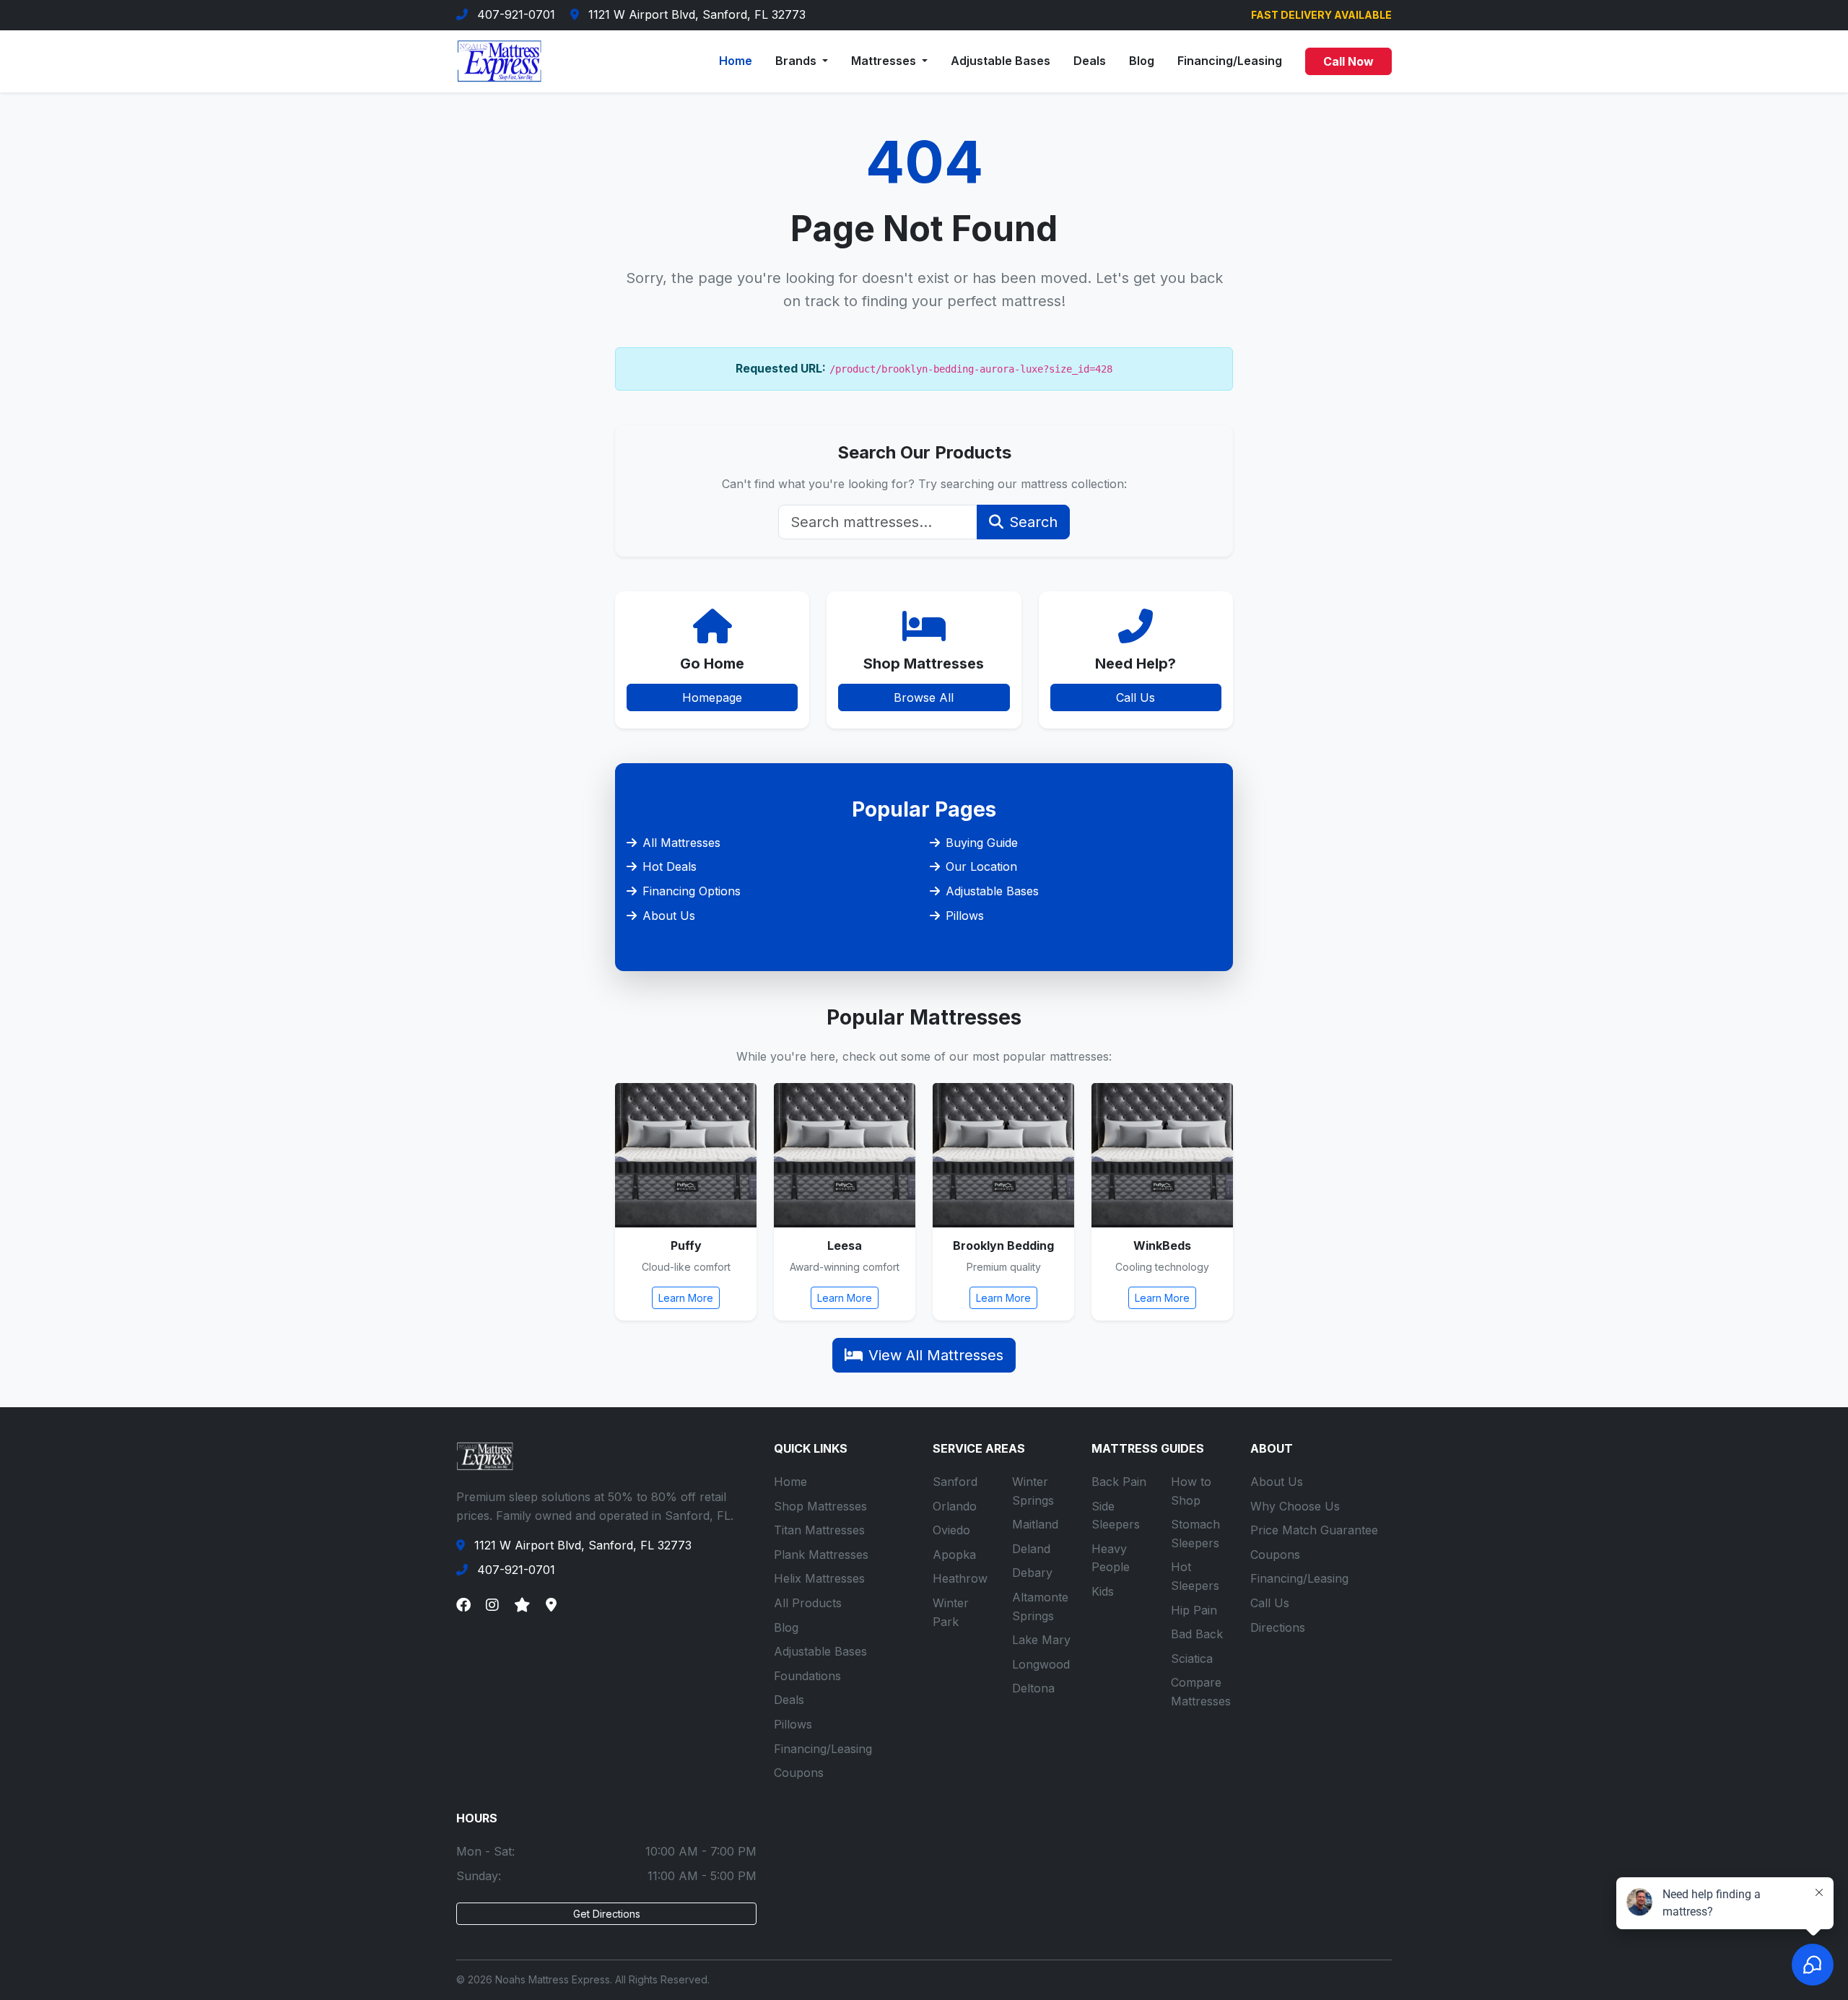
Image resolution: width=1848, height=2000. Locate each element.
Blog (1142, 61)
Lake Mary (1041, 1640)
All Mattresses (681, 843)
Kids (1103, 1591)
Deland (1031, 1549)
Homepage (712, 697)
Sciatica (1192, 1658)
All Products (808, 1603)
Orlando (955, 1506)
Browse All (924, 697)
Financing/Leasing (1230, 61)
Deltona (1033, 1688)
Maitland (1035, 1524)
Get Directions (607, 1914)
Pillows (965, 916)
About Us (669, 916)
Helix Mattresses (819, 1578)
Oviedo (951, 1530)
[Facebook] (463, 1605)
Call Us (1136, 697)
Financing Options (692, 891)
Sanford (955, 1482)
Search (1033, 522)
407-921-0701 (516, 14)
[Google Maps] (551, 1605)
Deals (1090, 61)
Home (736, 61)
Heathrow (960, 1578)
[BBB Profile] (522, 1605)
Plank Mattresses (821, 1555)
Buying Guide (982, 843)
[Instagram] (492, 1605)
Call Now (1348, 61)
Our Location (981, 866)
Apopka (954, 1555)
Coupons (799, 1773)
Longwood (1041, 1664)
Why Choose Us (1295, 1506)
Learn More (686, 1298)
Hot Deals (670, 866)
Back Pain (1119, 1482)
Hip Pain (1194, 1610)
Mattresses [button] (885, 61)
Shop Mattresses (820, 1506)
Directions (1278, 1627)
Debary (1032, 1573)
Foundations (807, 1676)
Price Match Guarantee (1314, 1530)
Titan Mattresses (819, 1530)
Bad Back (1197, 1634)
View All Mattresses (936, 1355)
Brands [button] (797, 61)
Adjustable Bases (1001, 61)
